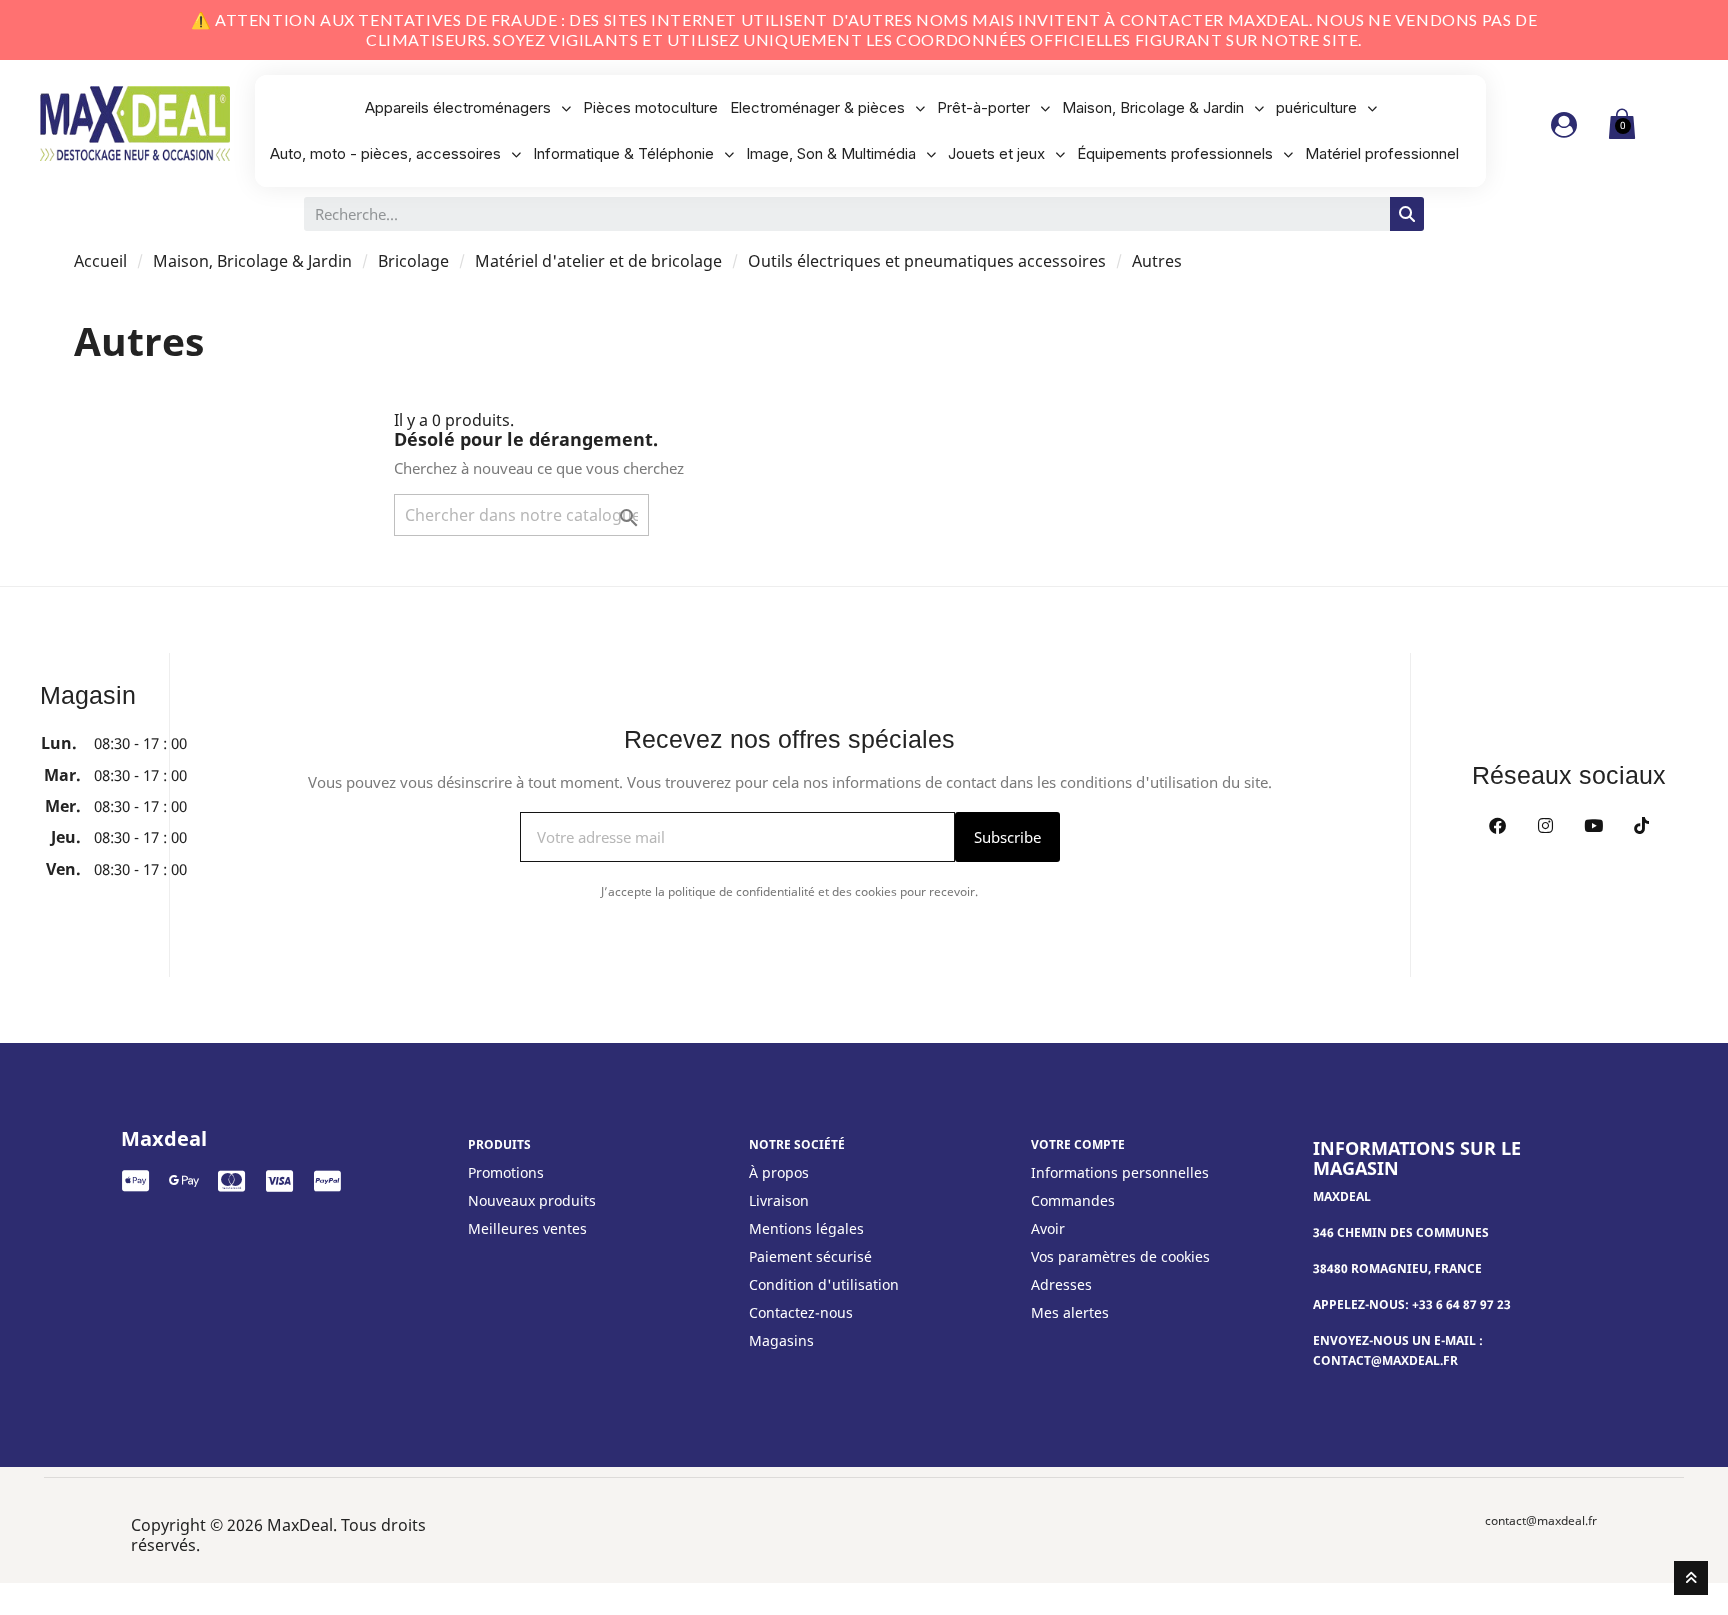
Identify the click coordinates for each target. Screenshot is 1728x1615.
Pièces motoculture (650, 107)
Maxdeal (164, 1138)
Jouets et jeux (996, 153)
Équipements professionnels (1175, 153)
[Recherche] (1407, 214)
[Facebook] (1497, 825)
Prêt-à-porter (983, 107)
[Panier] (1622, 123)
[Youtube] (1593, 825)
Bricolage (413, 261)
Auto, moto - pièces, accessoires (385, 153)
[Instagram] (1545, 825)
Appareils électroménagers (458, 107)
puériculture (1316, 107)
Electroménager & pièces (817, 107)
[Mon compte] (1564, 125)
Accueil (100, 261)
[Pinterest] (1641, 825)
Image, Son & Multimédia (831, 153)
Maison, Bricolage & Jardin (1153, 107)
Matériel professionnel (1382, 153)
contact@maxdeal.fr (1541, 1520)
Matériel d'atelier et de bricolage (598, 261)
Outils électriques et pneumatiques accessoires (927, 261)
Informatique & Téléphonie (623, 153)
